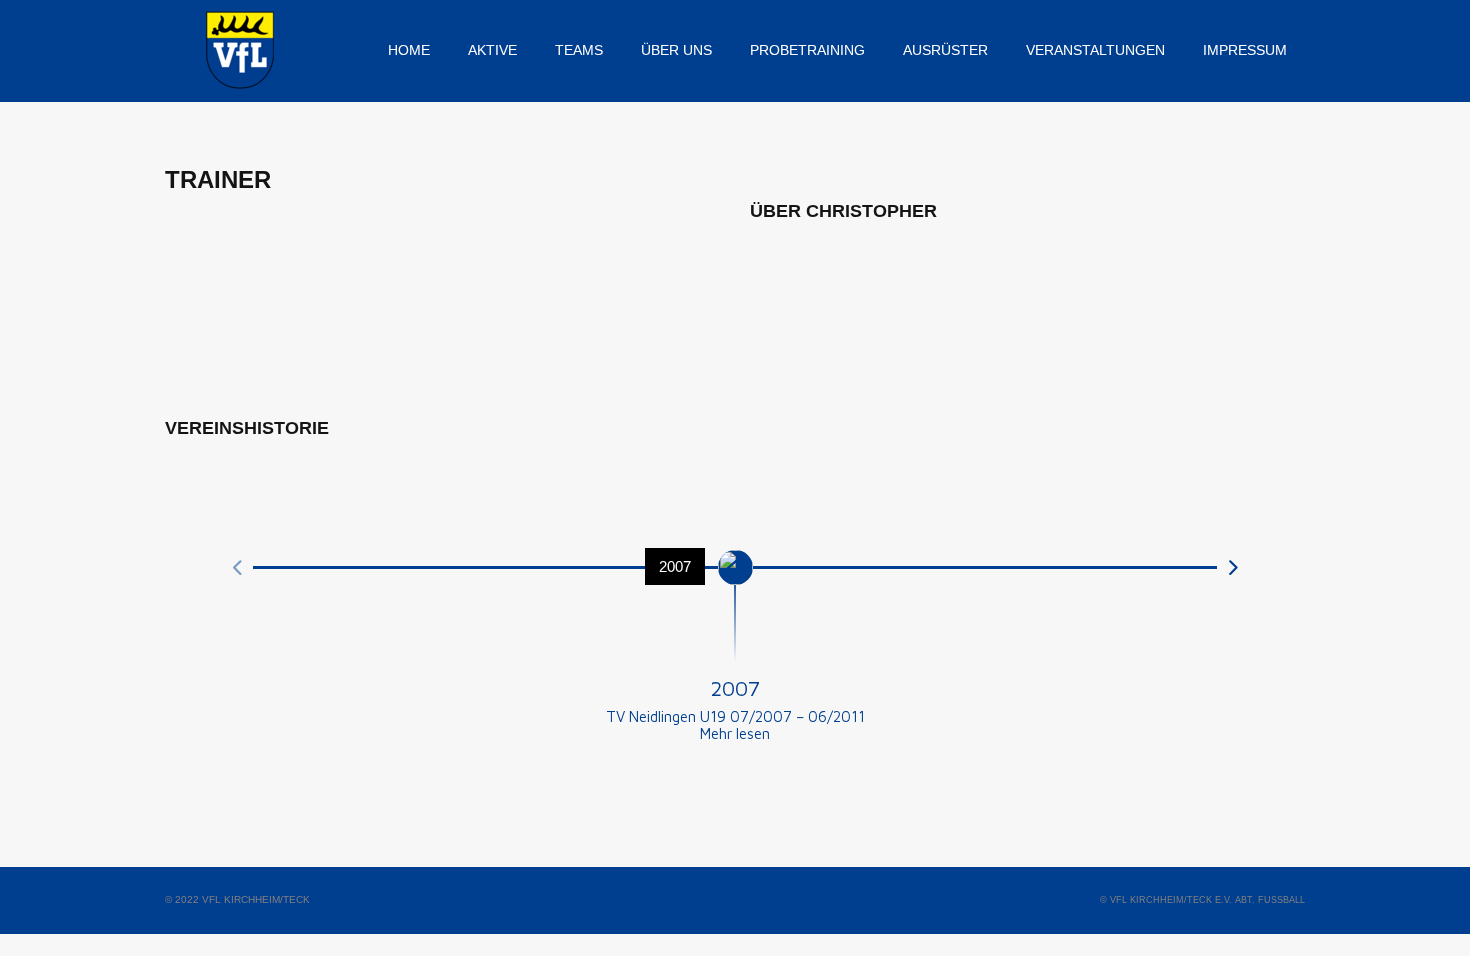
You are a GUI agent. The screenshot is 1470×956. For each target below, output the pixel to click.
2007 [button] (735, 688)
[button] (735, 733)
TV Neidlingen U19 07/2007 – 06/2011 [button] (735, 716)
